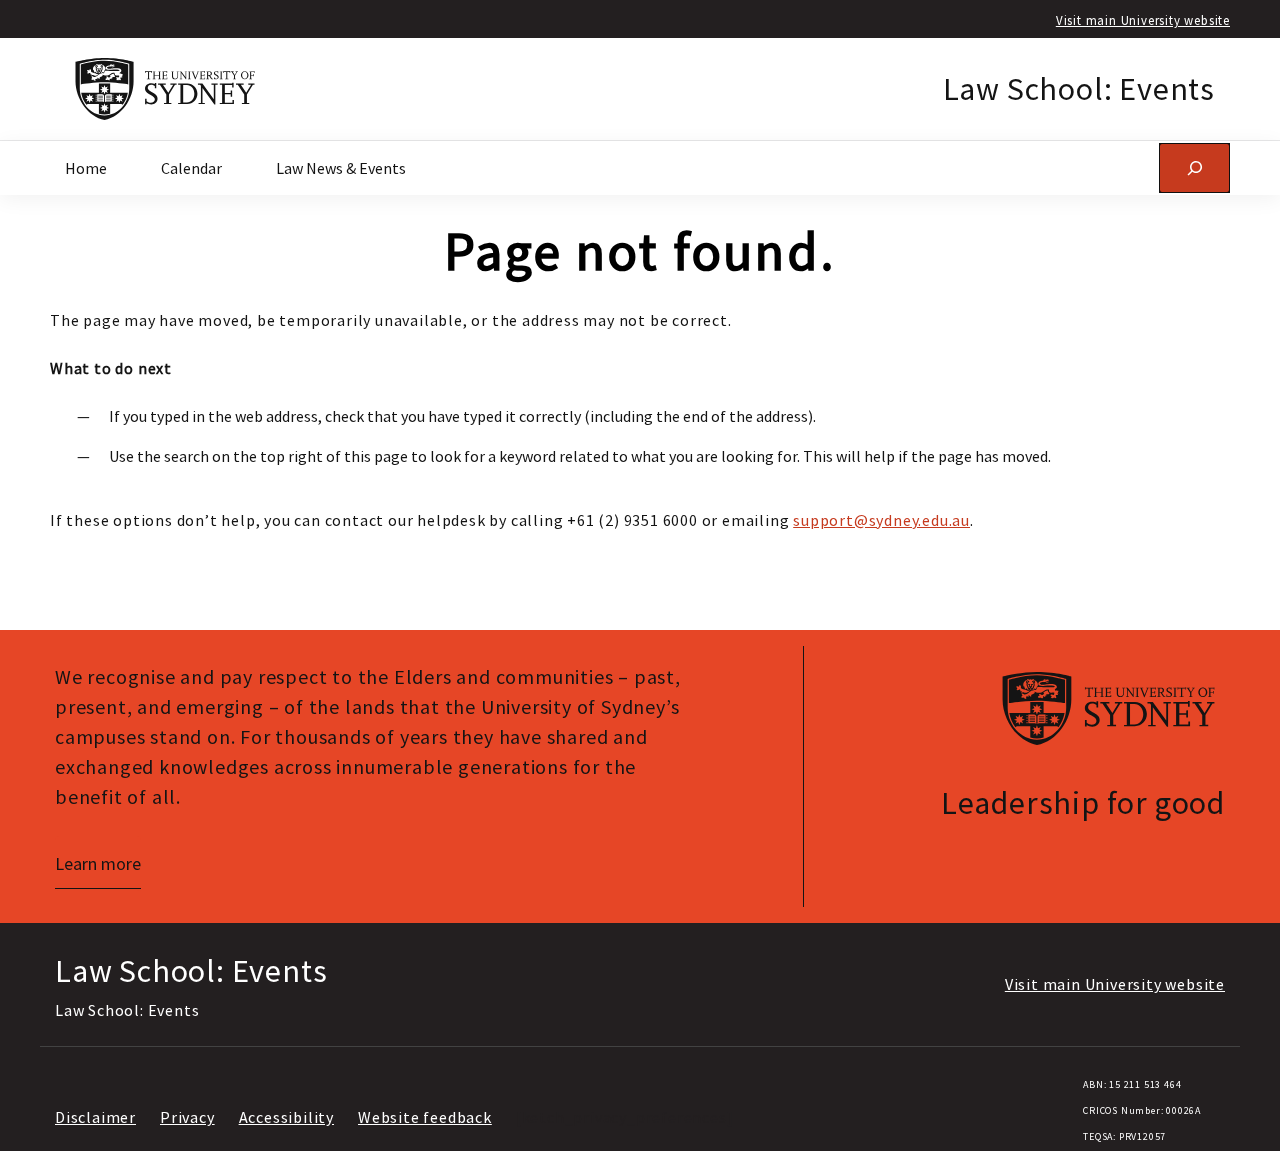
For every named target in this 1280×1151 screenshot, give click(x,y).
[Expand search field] (1194, 167)
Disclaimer (95, 1117)
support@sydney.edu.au (881, 520)
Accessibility (286, 1117)
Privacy (187, 1117)
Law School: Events (1079, 89)
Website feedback (425, 1117)
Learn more (98, 863)
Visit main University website (1143, 20)
